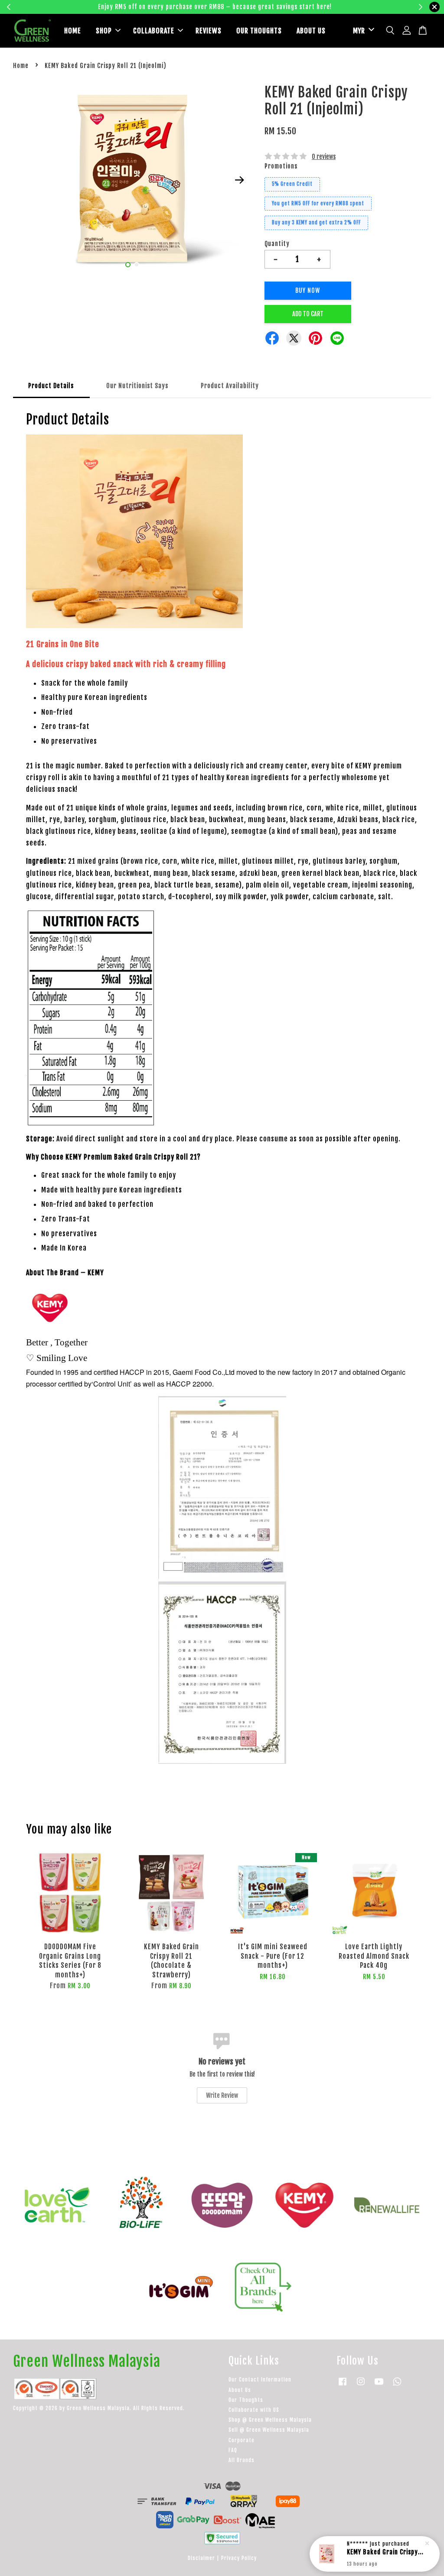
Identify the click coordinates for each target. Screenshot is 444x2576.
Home (21, 66)
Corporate (242, 2440)
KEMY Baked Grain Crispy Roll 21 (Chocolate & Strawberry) (385, 2552)
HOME (73, 31)
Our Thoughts (246, 2400)
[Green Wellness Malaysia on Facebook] (343, 2386)
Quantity (277, 244)
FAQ (233, 2450)
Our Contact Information (260, 2380)
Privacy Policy (239, 2558)
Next (240, 180)
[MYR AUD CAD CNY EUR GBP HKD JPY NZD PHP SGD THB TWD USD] (362, 31)
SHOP (104, 31)
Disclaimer (201, 2558)
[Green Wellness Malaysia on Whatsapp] (397, 2386)
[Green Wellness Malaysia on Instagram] (361, 2386)
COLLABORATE (154, 31)
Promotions (281, 166)
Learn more (332, 7)
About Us (240, 2390)
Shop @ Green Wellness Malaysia (270, 2420)
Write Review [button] (222, 2095)
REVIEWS (209, 31)
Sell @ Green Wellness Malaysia (269, 2430)
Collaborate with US (254, 2410)
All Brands (242, 2460)
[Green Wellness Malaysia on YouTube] (379, 2386)
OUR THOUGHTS (259, 31)
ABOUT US (311, 31)
